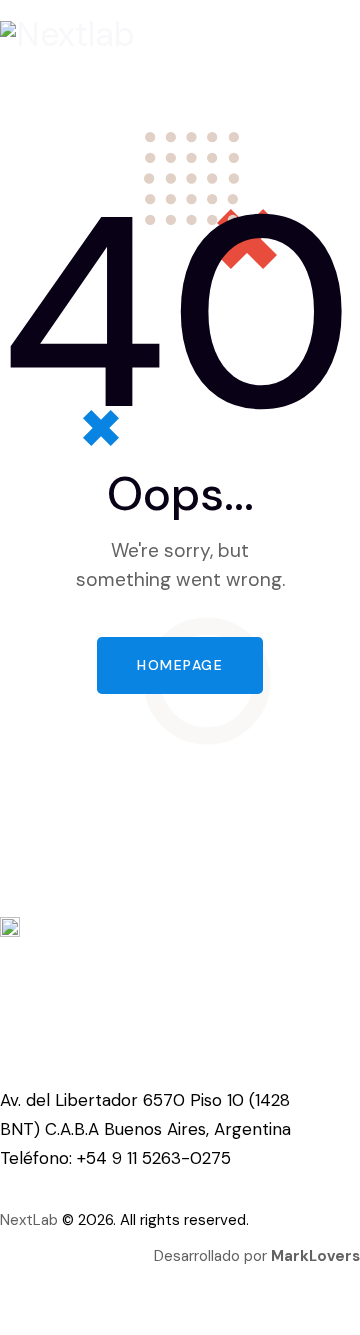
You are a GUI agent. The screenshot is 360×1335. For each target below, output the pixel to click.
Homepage (180, 665)
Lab (45, 1220)
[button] (174, 83)
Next (16, 1220)
